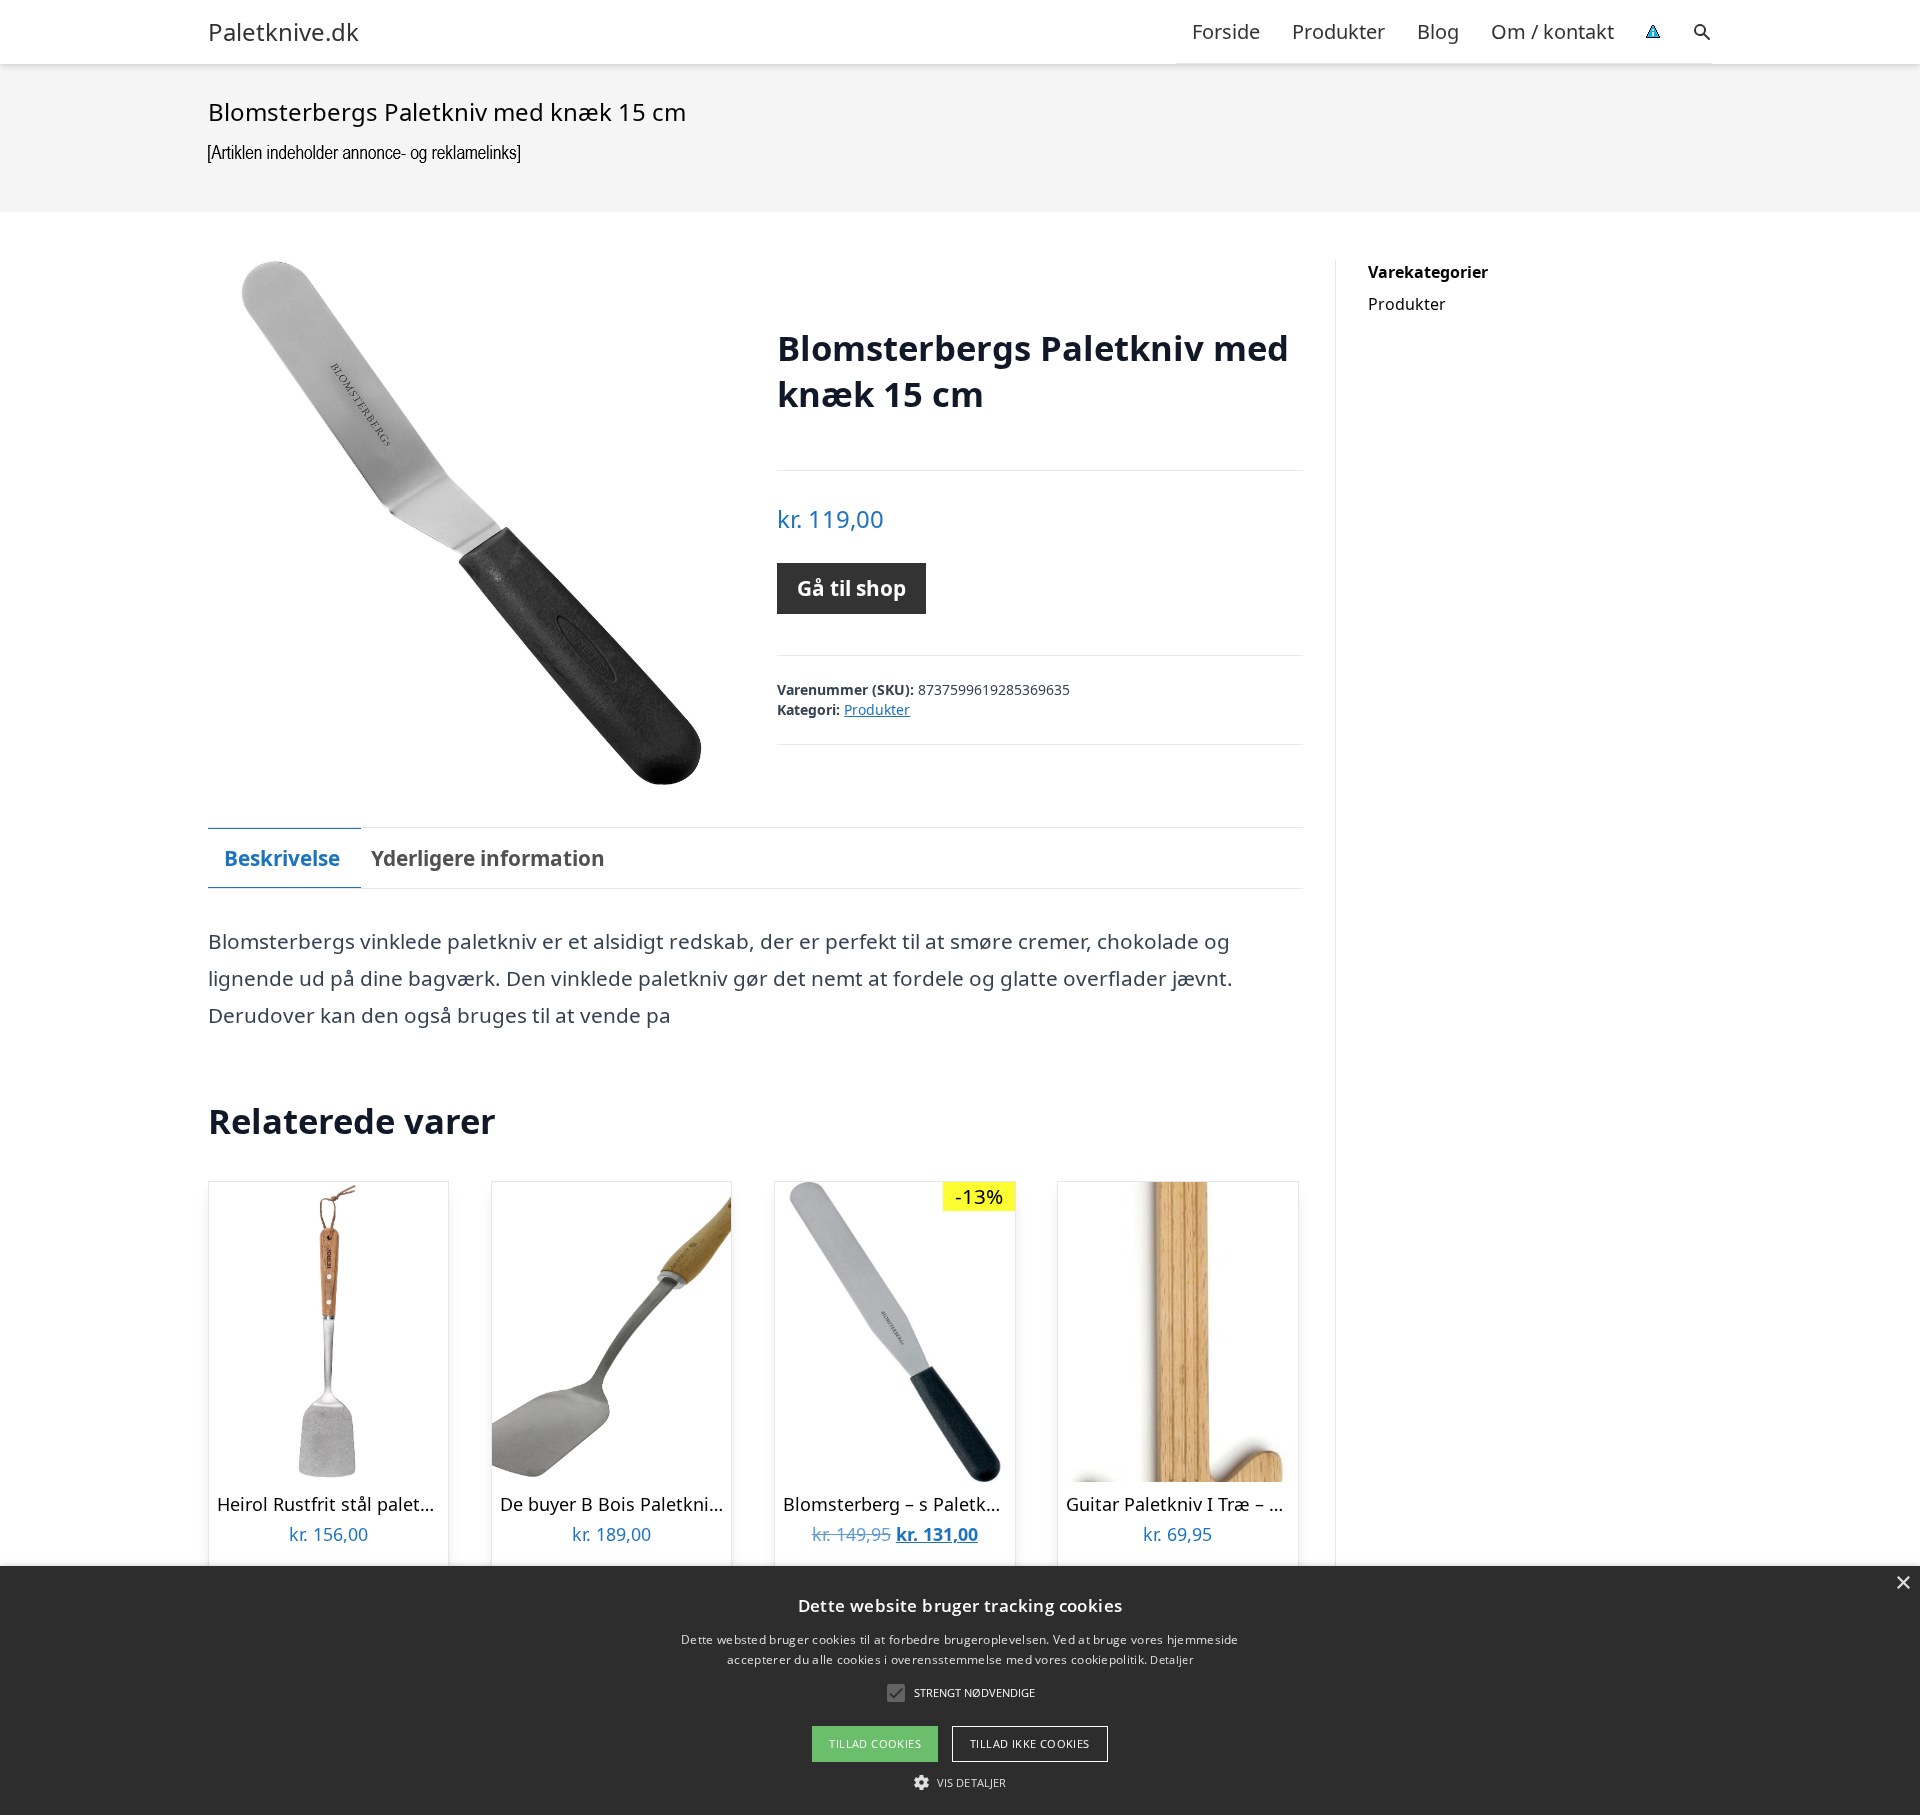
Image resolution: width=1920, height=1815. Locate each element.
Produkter (1338, 31)
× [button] (1902, 1583)
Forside (1226, 31)
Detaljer (1171, 1659)
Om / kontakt (1552, 31)
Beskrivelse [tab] (282, 858)
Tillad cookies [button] (875, 1743)
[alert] (960, 1690)
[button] (960, 1782)
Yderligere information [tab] (488, 858)
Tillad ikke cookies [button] (1030, 1743)
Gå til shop (851, 588)
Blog (1438, 31)
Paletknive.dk (283, 32)
